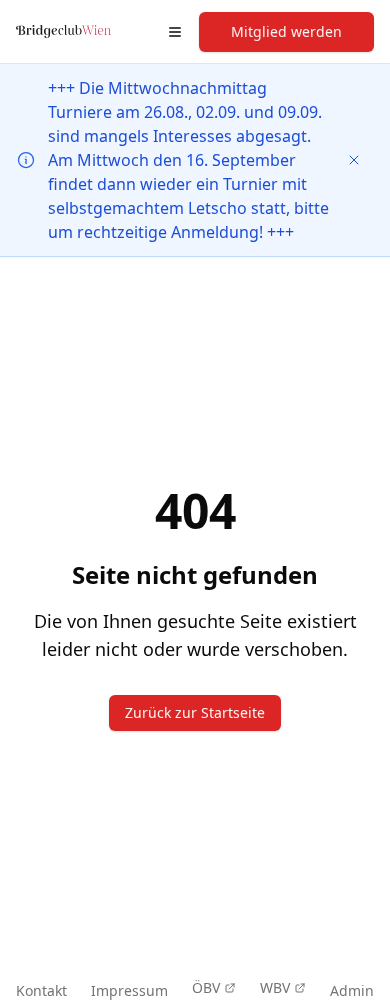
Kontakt (41, 990)
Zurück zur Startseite (195, 712)
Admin (352, 990)
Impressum (129, 990)
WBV (275, 987)
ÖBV (206, 987)
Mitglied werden (286, 31)
